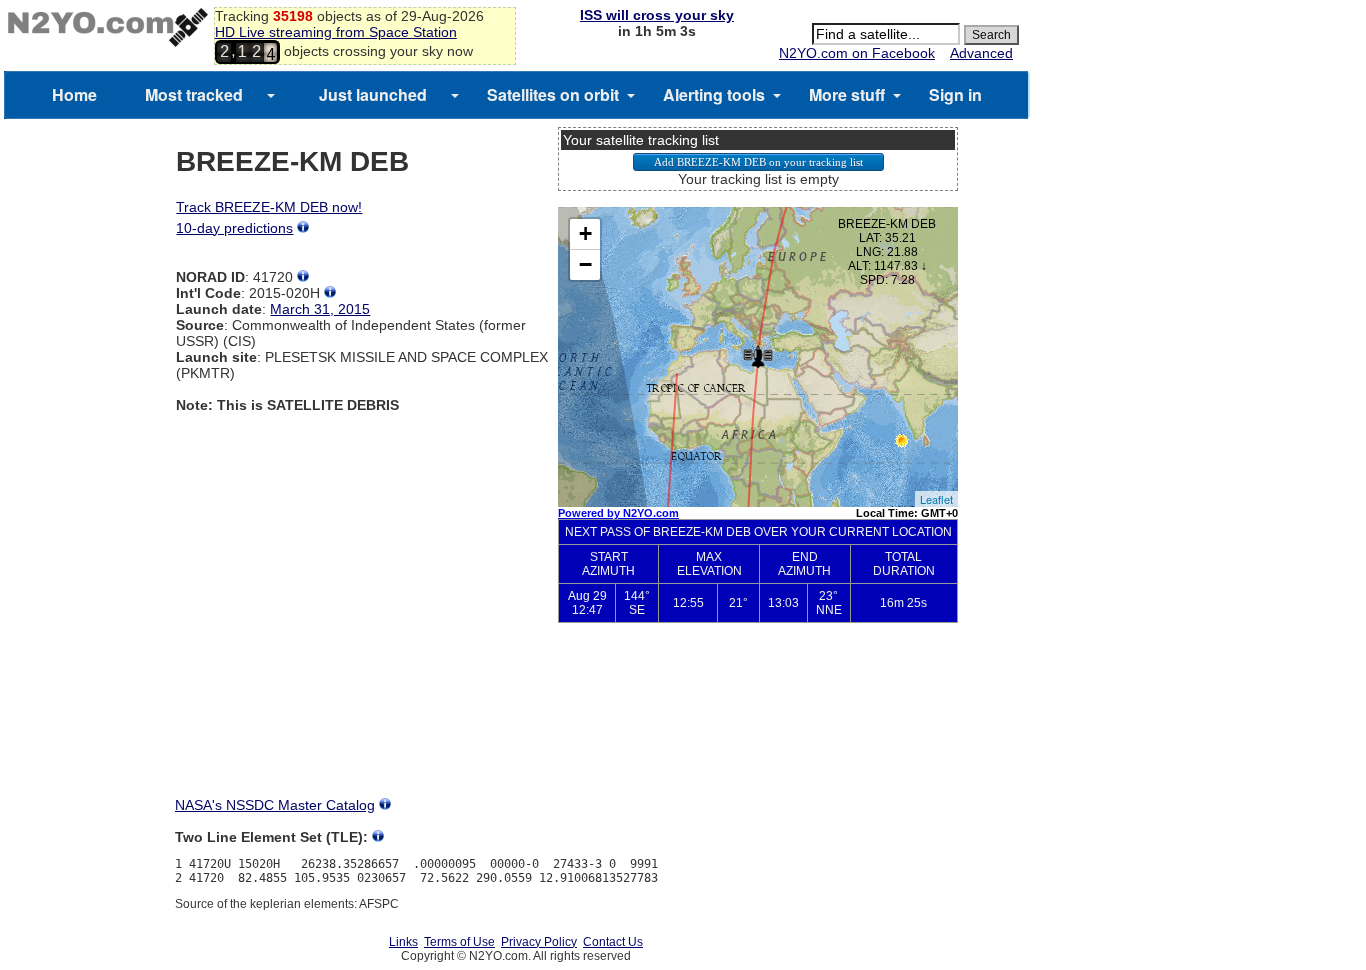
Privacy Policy (539, 942)
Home (74, 94)
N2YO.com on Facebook (857, 53)
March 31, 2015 (320, 309)
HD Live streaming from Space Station (336, 32)
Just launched (373, 94)
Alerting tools (714, 94)
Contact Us (613, 942)
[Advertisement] (758, 726)
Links (403, 942)
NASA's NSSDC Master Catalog (275, 805)
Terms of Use (459, 942)
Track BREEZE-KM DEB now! (269, 207)
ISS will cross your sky (657, 15)
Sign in (955, 94)
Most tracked (194, 94)
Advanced (981, 53)
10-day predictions (234, 228)
